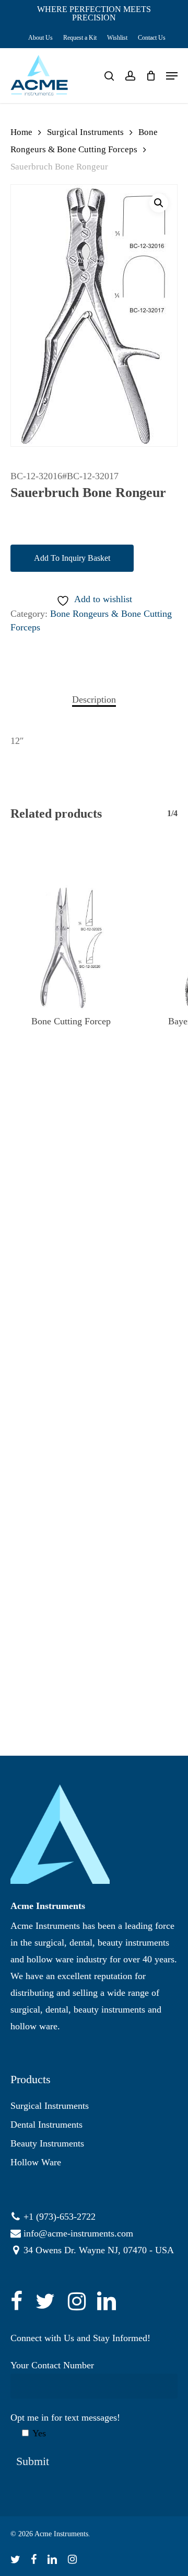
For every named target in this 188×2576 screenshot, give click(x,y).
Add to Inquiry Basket (72, 558)
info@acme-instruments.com (78, 2233)
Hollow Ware (36, 2162)
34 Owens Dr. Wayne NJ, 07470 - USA (99, 2250)
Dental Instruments (46, 2125)
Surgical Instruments (85, 132)
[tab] (94, 699)
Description (94, 699)
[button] (159, 203)
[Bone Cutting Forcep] (71, 948)
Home (21, 132)
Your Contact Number (52, 2365)
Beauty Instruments (47, 2143)
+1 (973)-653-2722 (60, 2217)
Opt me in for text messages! (65, 2425)
